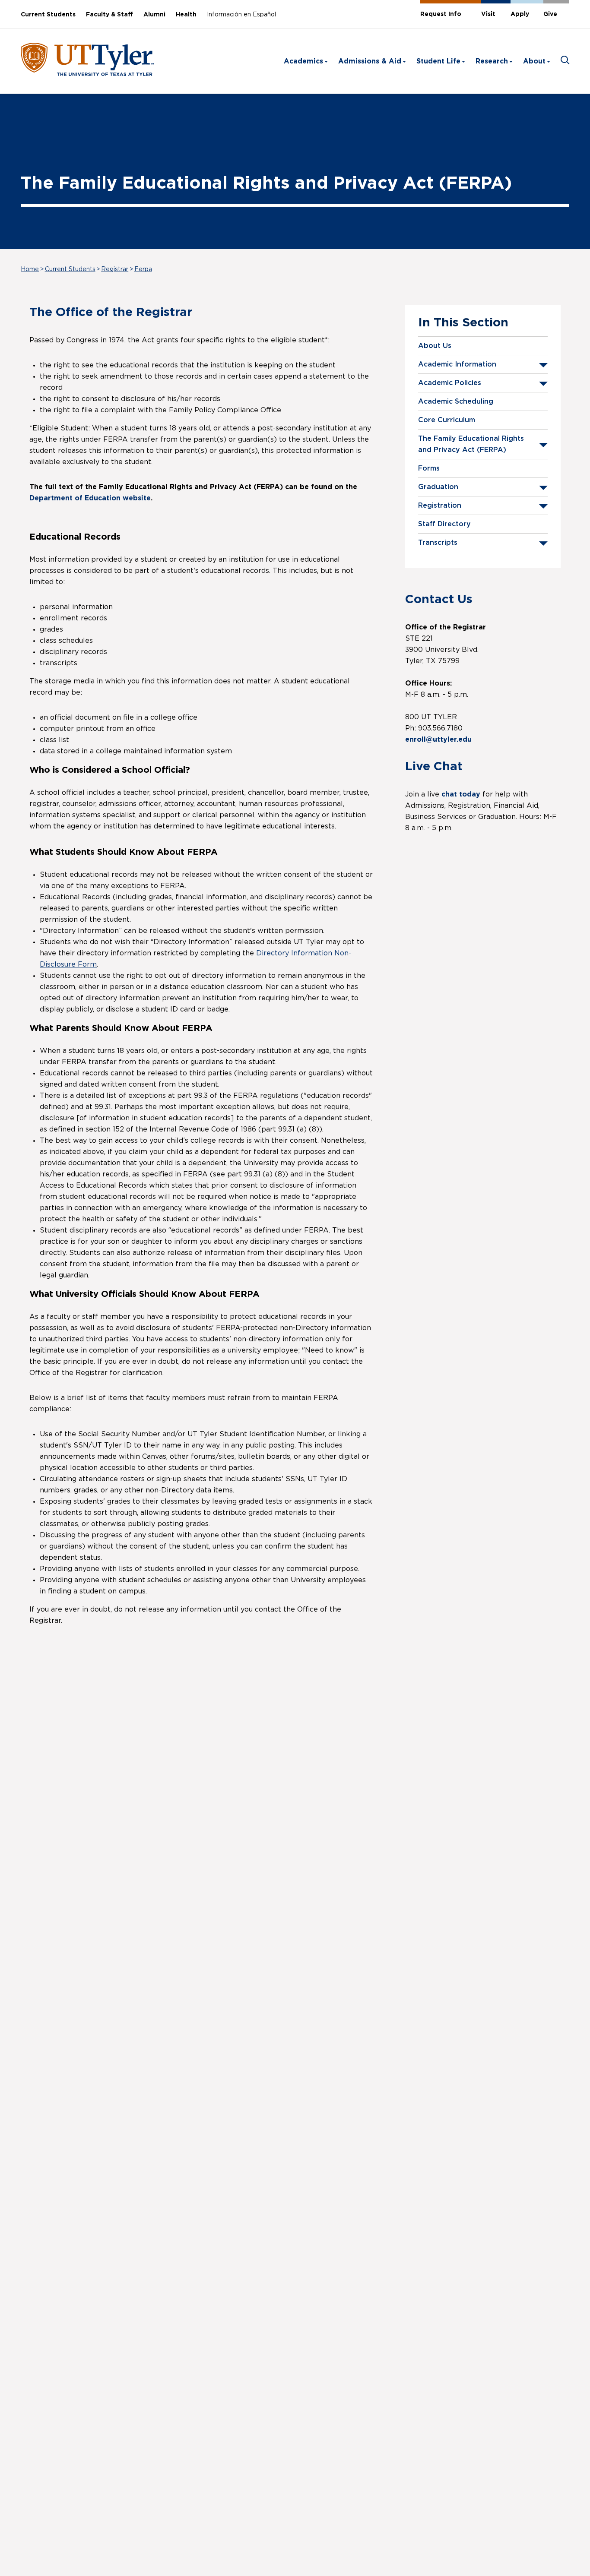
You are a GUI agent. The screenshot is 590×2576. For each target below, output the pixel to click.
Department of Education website (90, 498)
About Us (435, 346)
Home (30, 269)
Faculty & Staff (109, 15)
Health (186, 15)
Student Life (438, 61)
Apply (520, 14)
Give (550, 14)
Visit (488, 14)
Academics (303, 61)
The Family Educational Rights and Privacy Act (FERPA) (471, 444)
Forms (429, 468)
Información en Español (241, 15)
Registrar (115, 269)
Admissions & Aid (370, 61)
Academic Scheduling (456, 401)
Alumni (154, 15)
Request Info (441, 14)
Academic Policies (450, 383)
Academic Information (457, 364)
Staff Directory (444, 524)
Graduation (438, 487)
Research (492, 61)
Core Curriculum (447, 420)
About (534, 61)
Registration (440, 506)
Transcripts (438, 543)
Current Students (48, 15)
